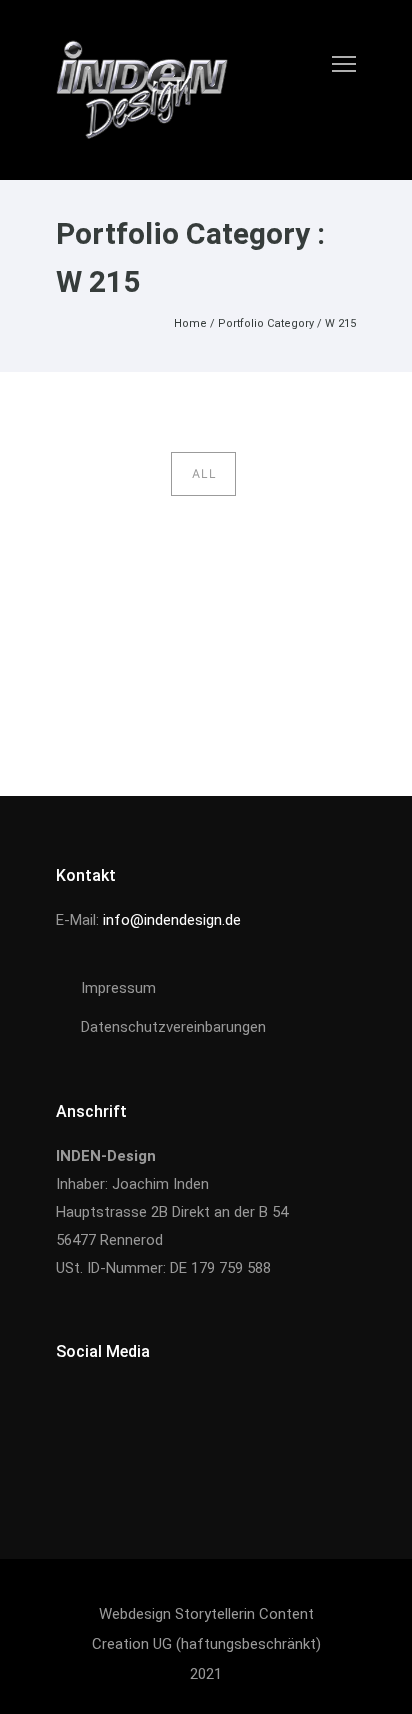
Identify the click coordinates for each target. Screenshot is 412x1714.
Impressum (118, 988)
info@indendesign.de (172, 920)
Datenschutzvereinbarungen (173, 1027)
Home (190, 323)
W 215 (340, 323)
